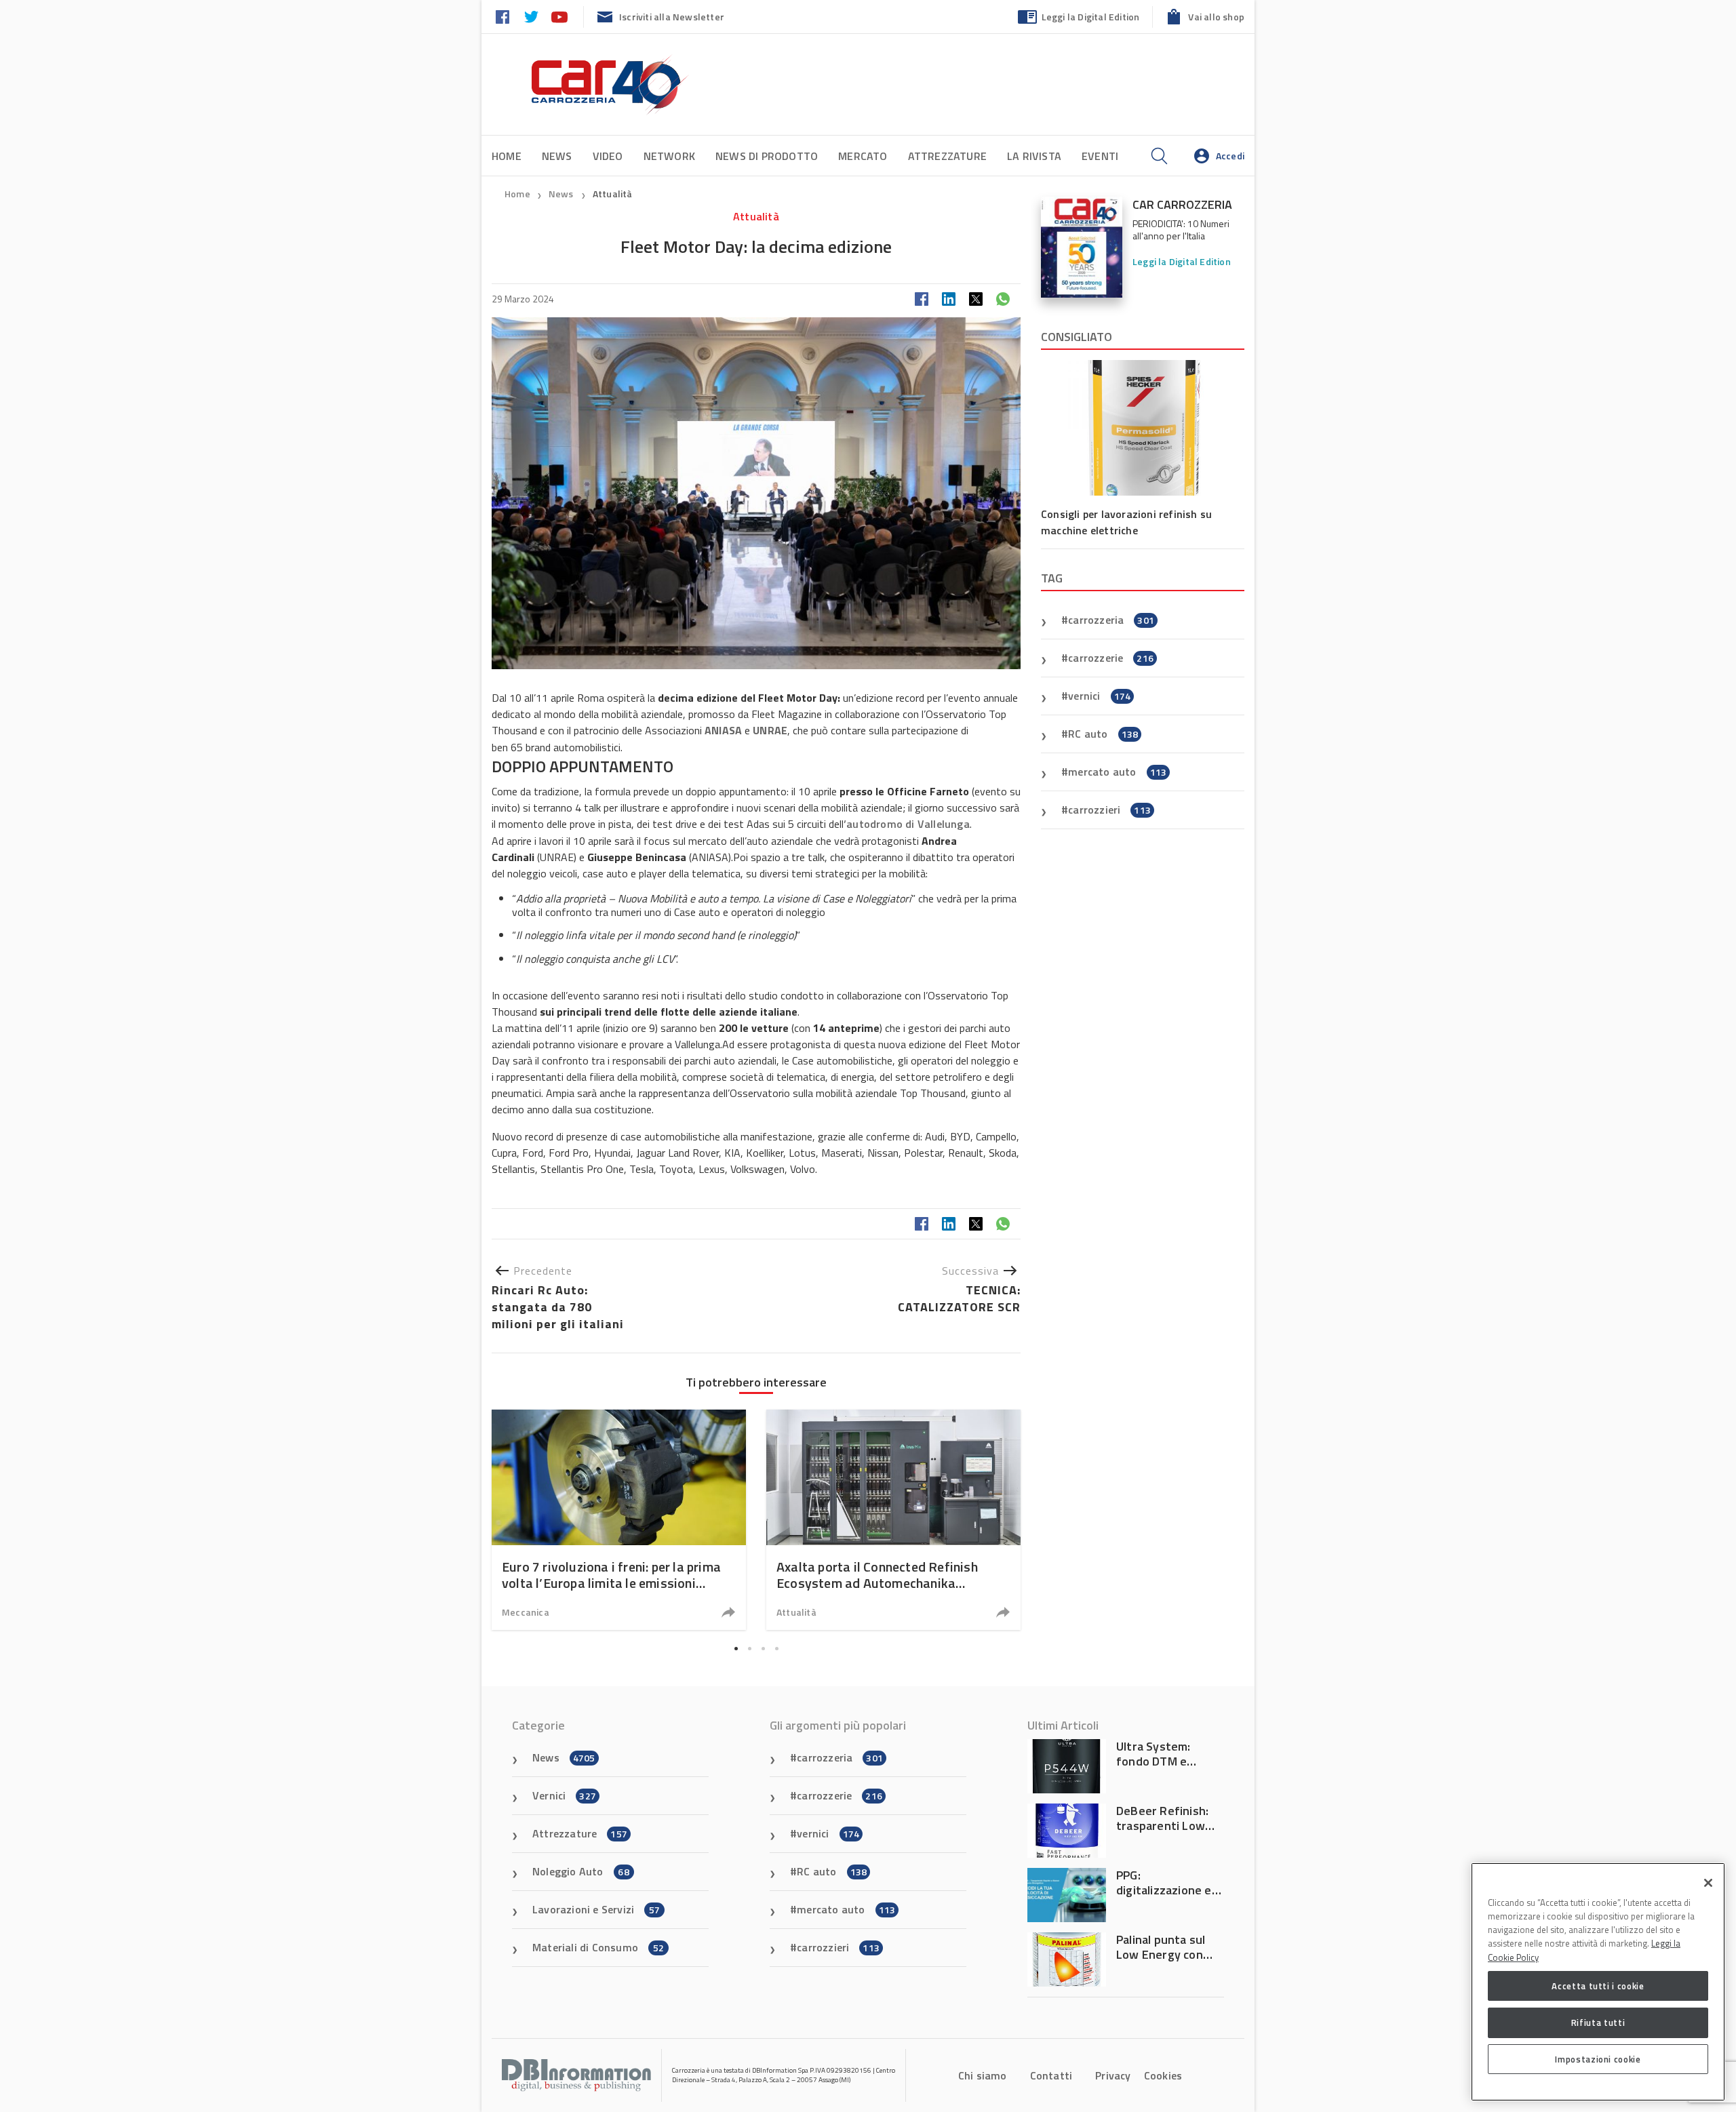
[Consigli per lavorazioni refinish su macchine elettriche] (1143, 428)
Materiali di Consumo (598, 1947)
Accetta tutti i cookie (1598, 1986)
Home (507, 156)
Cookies (1163, 2075)
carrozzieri (1109, 810)
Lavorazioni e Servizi (596, 1909)
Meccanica (526, 1612)
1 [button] (736, 1648)
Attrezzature (947, 156)
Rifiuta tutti (1598, 2023)
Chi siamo (983, 2075)
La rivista (1034, 156)
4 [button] (776, 1648)
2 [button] (749, 1648)
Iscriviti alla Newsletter (672, 17)
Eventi (1100, 156)
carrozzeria (1111, 620)
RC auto (1103, 734)
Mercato (863, 156)
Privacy (1113, 2075)
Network (669, 156)
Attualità (613, 194)
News (557, 156)
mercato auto (1117, 772)
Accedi (1230, 156)
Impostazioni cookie (1598, 2059)
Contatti (1051, 2075)
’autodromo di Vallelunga (907, 824)
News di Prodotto (767, 156)
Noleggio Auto (581, 1871)
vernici (1099, 696)
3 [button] (763, 1648)
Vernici (564, 1795)
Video (608, 156)
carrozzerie (1111, 658)
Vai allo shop (1216, 17)
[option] (619, 1520)
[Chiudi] (1708, 1883)
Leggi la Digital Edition (1091, 17)
